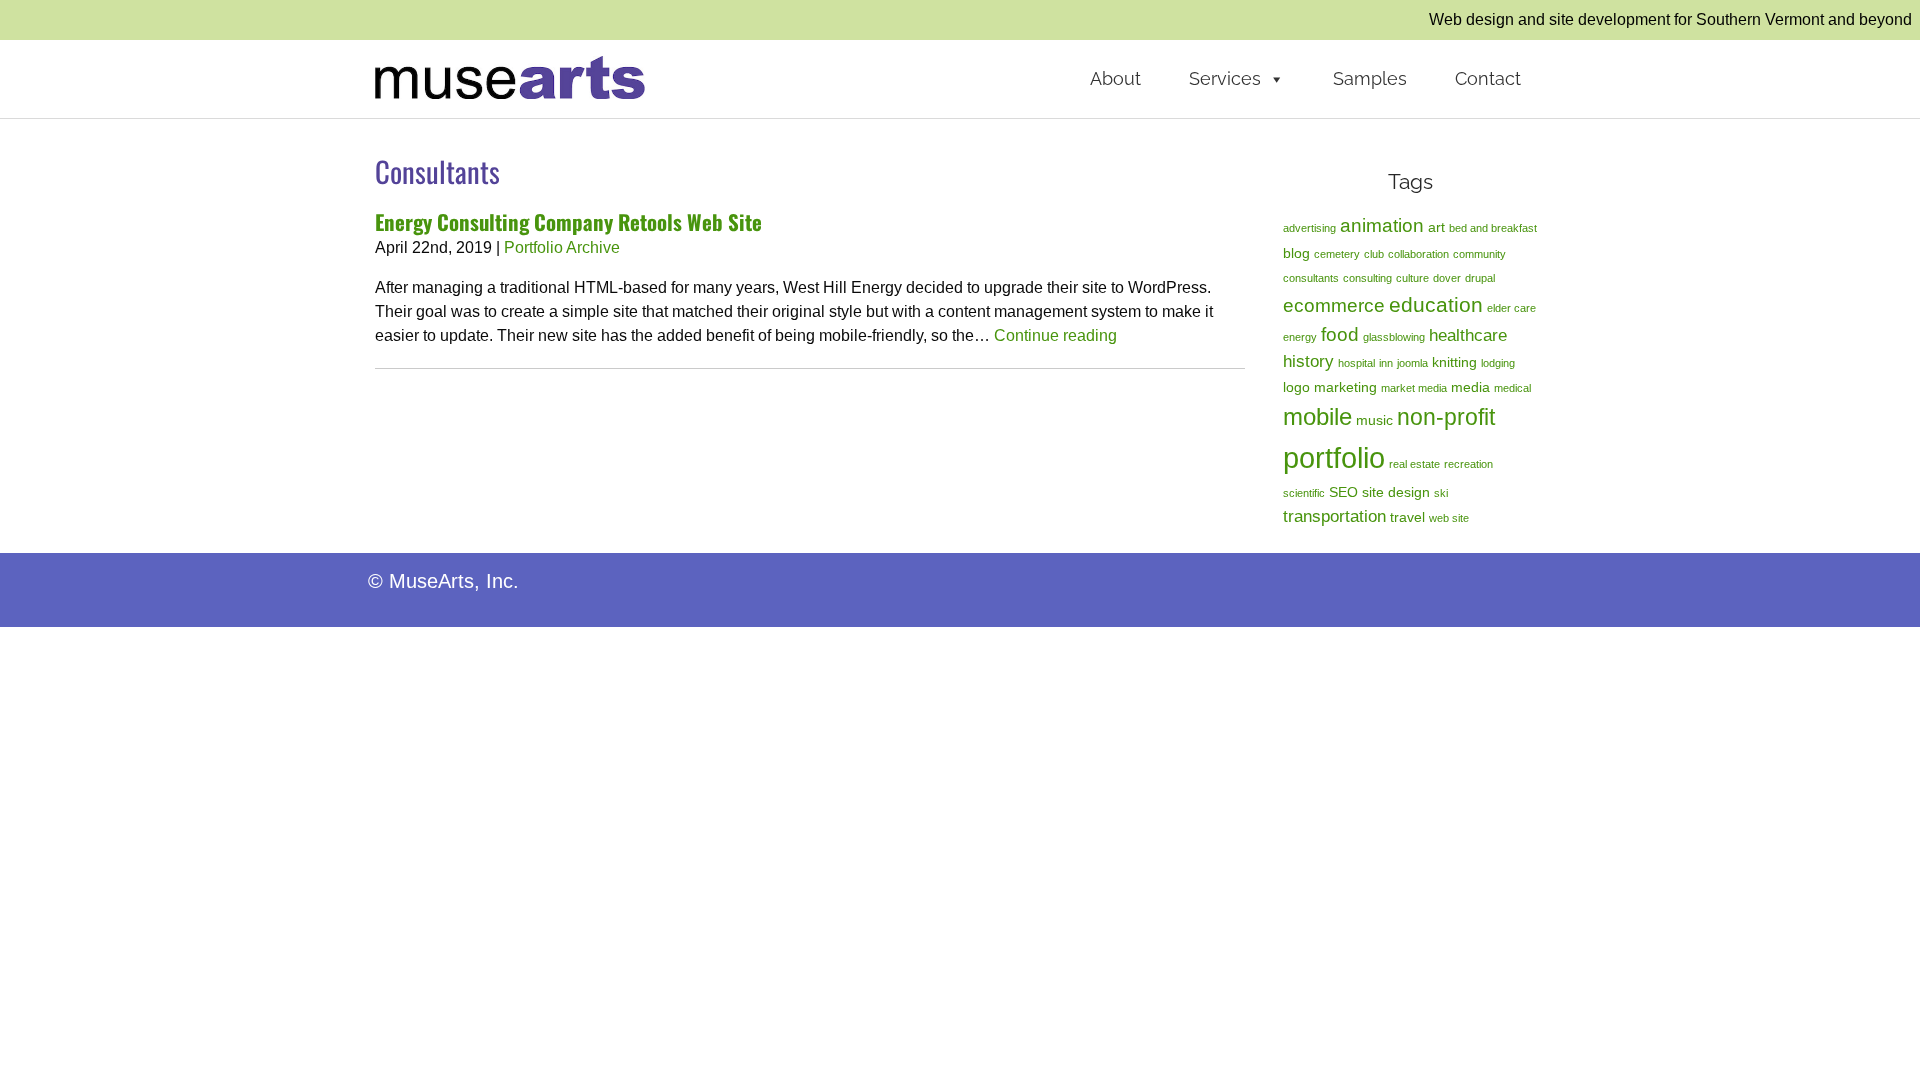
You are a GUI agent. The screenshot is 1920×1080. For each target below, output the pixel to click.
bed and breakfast (1493, 228)
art (1436, 227)
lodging (1498, 363)
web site (1449, 518)
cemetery (1337, 254)
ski (1441, 493)
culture (1412, 278)
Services (1225, 78)
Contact (1488, 78)
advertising (1309, 228)
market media (1414, 388)
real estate (1414, 464)
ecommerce (1334, 305)
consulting (1367, 278)
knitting (1454, 362)
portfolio (1334, 457)
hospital (1356, 363)
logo (1296, 387)
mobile (1317, 416)
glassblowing (1394, 337)
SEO (1343, 492)
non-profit (1446, 417)
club (1374, 254)
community (1479, 254)
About (1115, 78)
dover (1447, 278)
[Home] (510, 76)
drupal (1480, 278)
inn (1386, 363)
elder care (1511, 308)
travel (1407, 517)
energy (1300, 337)
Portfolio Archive (562, 247)
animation (1382, 225)
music (1374, 420)
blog (1296, 253)
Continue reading (1055, 335)
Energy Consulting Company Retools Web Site (568, 221)
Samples (1370, 78)
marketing (1345, 387)
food (1340, 334)
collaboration (1418, 254)
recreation (1468, 464)
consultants (1311, 278)
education (1436, 304)
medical (1512, 388)
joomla (1412, 363)
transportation (1334, 516)
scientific (1304, 493)
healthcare (1468, 335)
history (1308, 361)
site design (1396, 492)
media (1470, 387)
